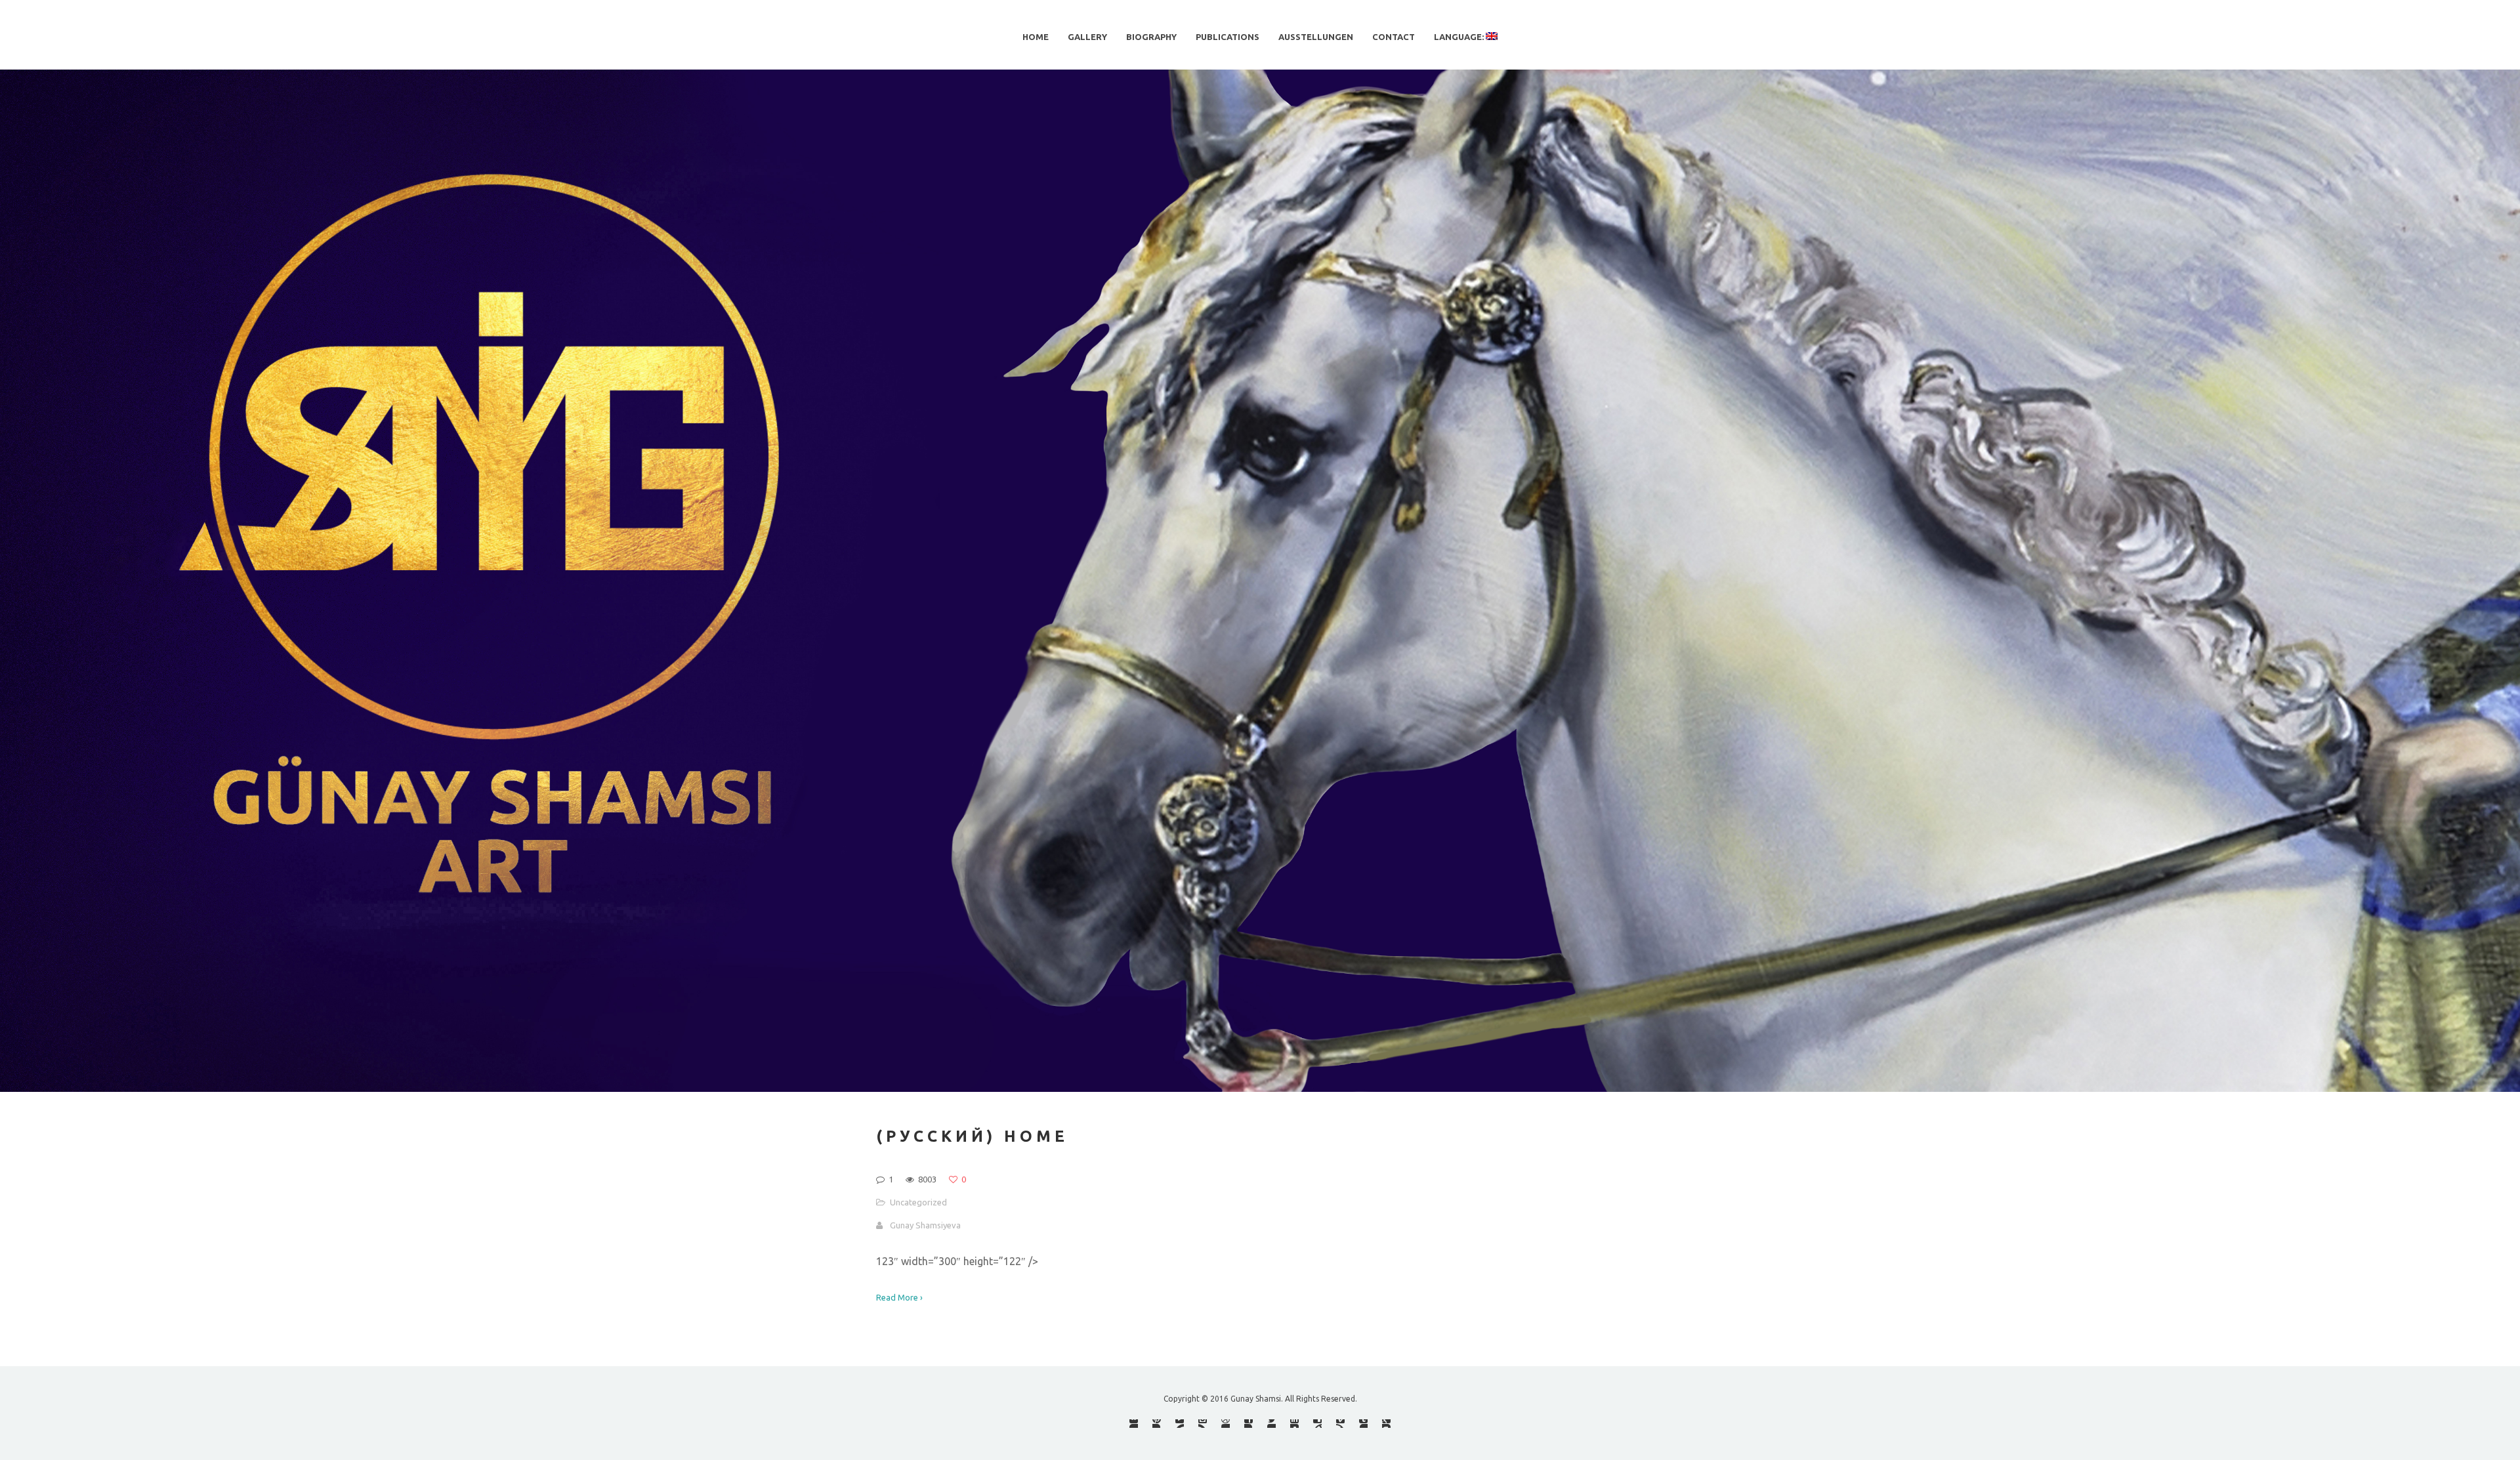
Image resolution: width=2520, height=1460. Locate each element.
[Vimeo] (1340, 1424)
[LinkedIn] (1294, 1424)
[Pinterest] (1157, 1424)
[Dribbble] (1226, 1424)
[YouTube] (1180, 1424)
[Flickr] (1134, 1424)
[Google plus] (1386, 1424)
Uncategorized (918, 1202)
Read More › (899, 1297)
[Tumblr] (1363, 1424)
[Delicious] (1317, 1424)
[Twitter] (1271, 1424)
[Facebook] (1249, 1424)
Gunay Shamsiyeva (925, 1225)
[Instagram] (1203, 1424)
